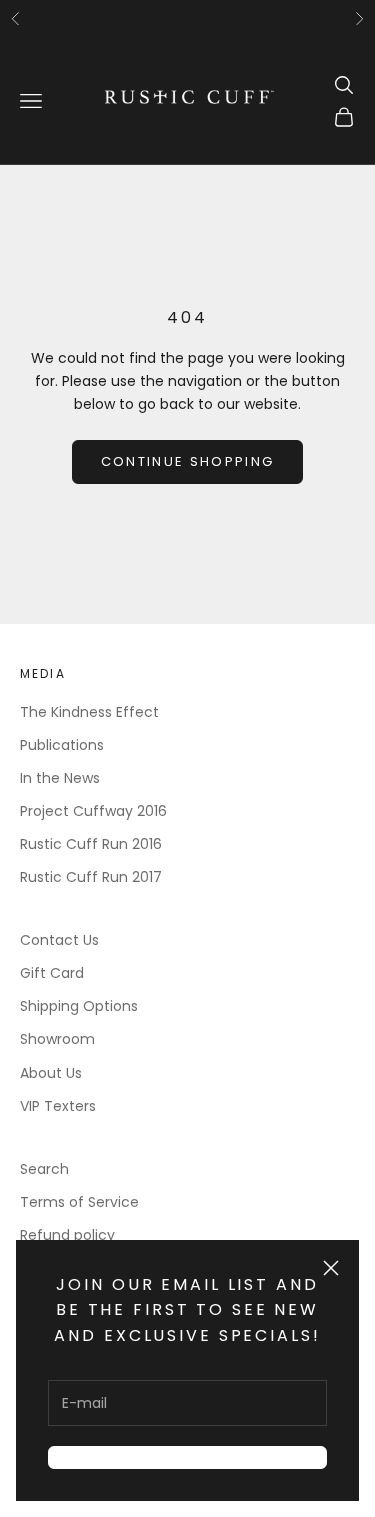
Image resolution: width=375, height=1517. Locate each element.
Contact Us (59, 940)
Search (44, 1169)
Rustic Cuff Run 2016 (91, 844)
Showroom (57, 1039)
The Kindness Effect (89, 712)
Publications (62, 745)
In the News (60, 778)
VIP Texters (58, 1106)
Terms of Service (79, 1202)
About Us (51, 1073)
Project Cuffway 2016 (93, 811)
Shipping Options (79, 1006)
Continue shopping (188, 461)
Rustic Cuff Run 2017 (91, 877)
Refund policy (67, 1235)
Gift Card (52, 973)
